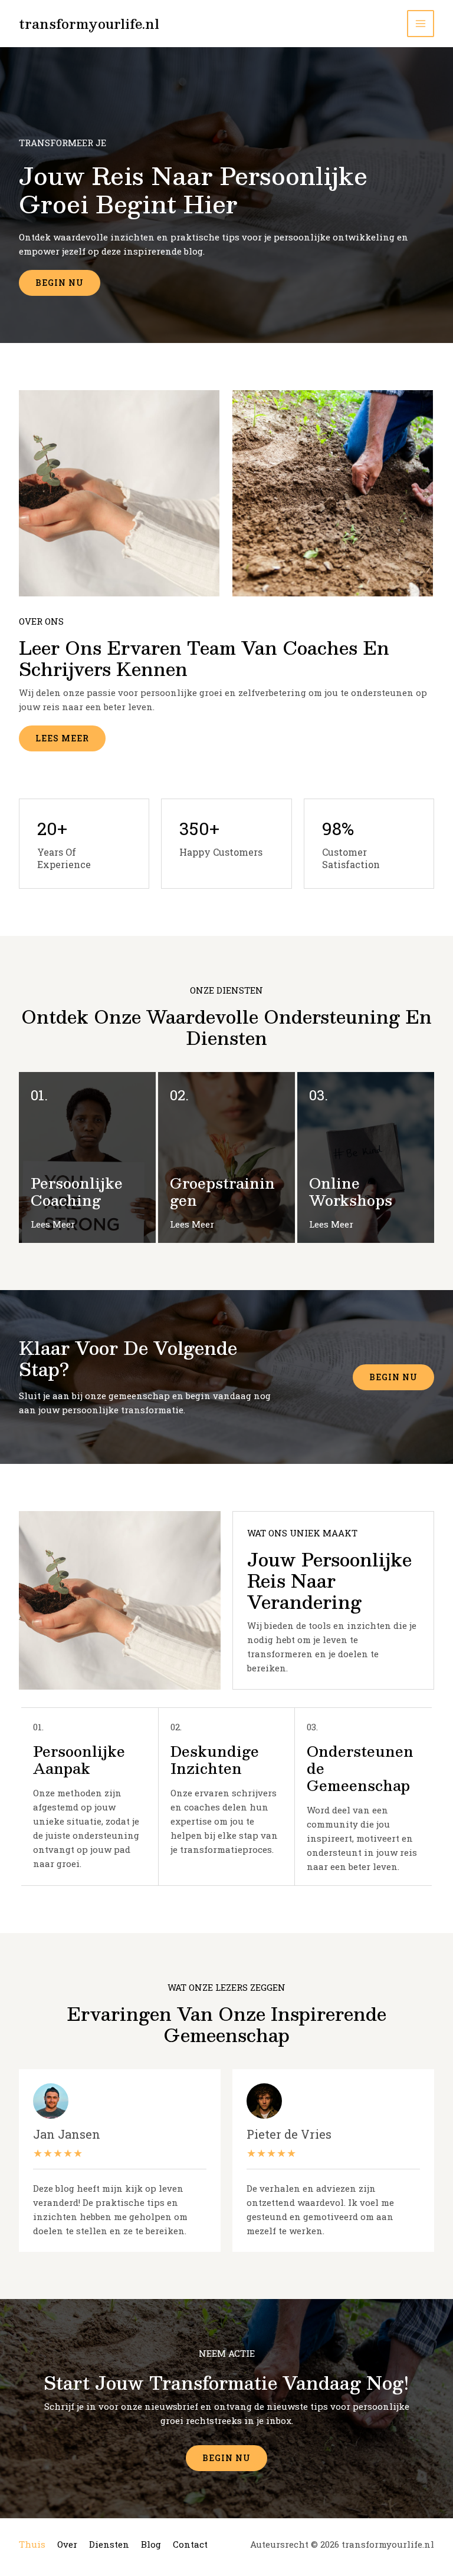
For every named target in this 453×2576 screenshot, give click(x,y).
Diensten (109, 2544)
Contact (190, 2544)
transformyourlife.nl (89, 23)
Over (67, 2544)
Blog (151, 2544)
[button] (393, 1377)
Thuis (32, 2544)
